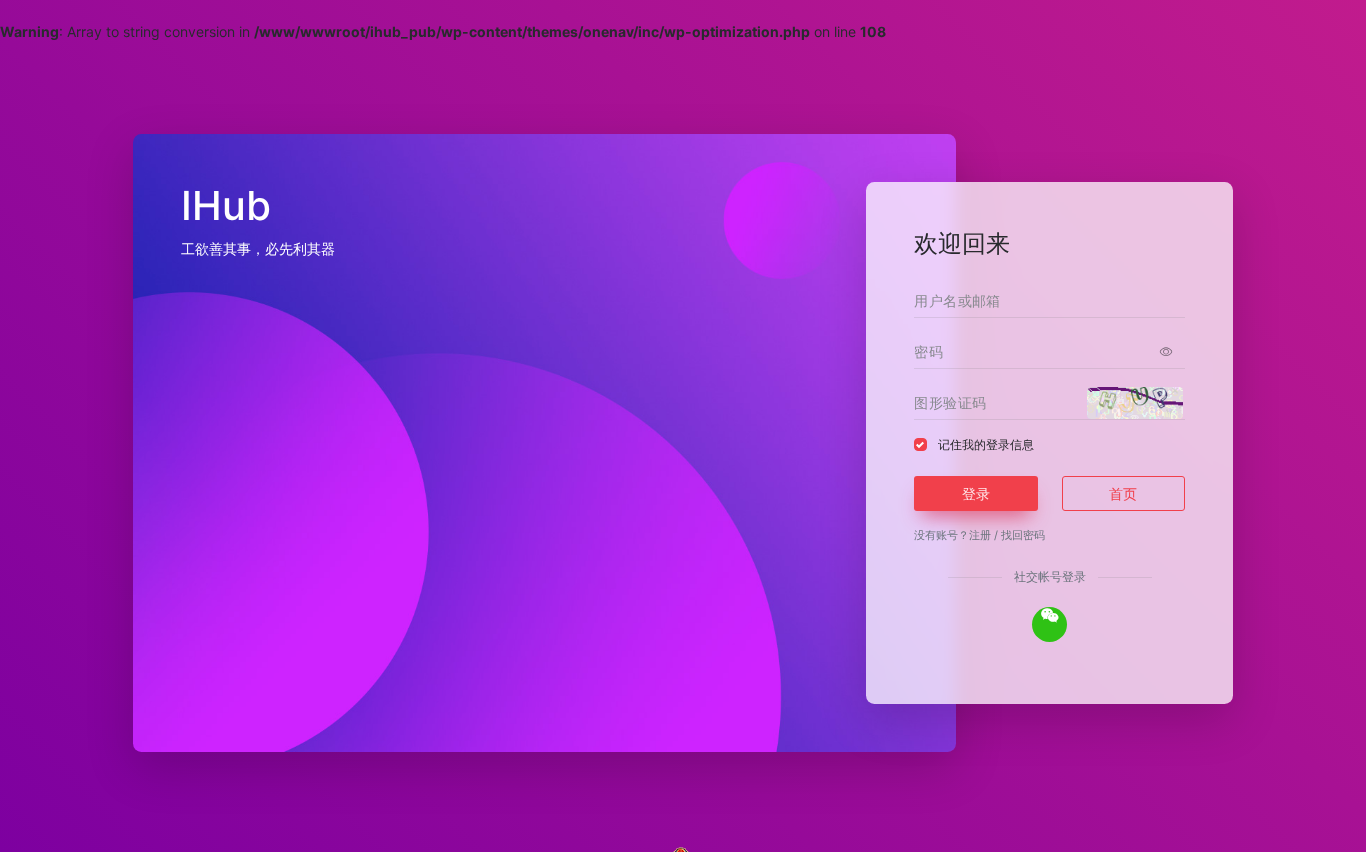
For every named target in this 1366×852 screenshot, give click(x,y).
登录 (976, 493)
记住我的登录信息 (986, 444)
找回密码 (1023, 535)
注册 (980, 535)
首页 (1123, 493)
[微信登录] (1049, 624)
